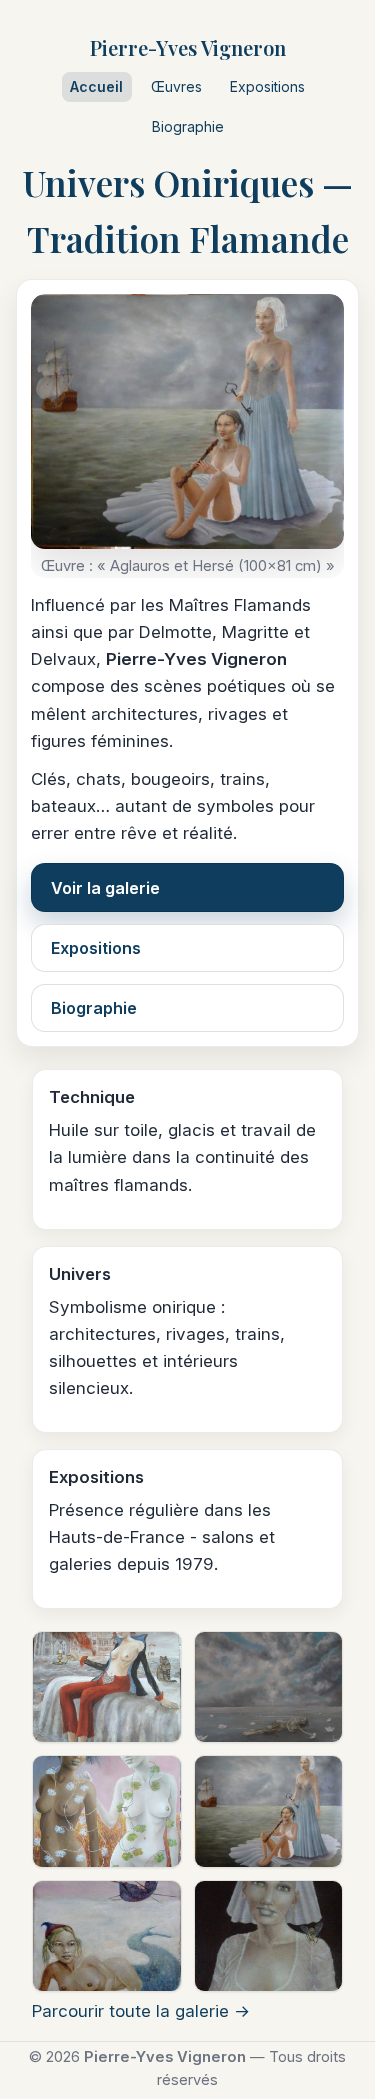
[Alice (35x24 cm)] (107, 1936)
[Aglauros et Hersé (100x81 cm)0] (269, 1811)
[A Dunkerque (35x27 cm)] (107, 1687)
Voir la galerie (105, 888)
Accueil (96, 86)
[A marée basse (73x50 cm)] (269, 1687)
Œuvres (176, 86)
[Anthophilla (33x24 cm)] (269, 1936)
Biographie (188, 126)
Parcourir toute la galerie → (141, 2011)
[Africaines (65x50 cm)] (107, 1811)
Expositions (267, 86)
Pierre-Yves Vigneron (188, 47)
